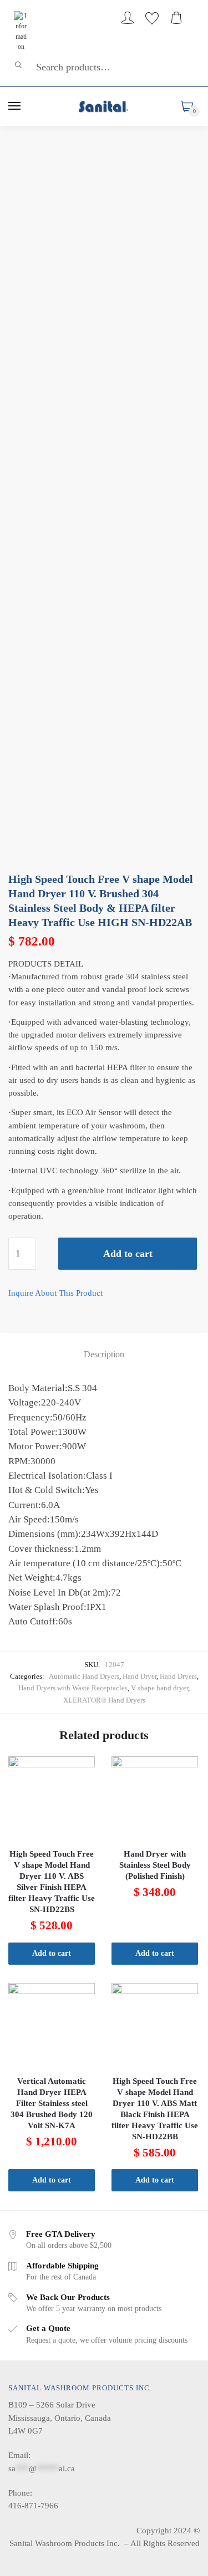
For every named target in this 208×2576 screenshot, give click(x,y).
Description (104, 1354)
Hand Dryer (139, 1676)
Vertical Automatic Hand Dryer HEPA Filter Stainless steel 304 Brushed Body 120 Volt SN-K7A (52, 2103)
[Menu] (15, 106)
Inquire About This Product (55, 1293)
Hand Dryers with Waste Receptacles (73, 1688)
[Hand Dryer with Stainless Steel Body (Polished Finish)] (155, 1800)
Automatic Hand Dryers (84, 1676)
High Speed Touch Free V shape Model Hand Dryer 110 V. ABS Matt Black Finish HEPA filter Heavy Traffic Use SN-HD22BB (155, 2109)
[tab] (104, 1355)
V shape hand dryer (159, 1688)
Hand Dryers (178, 1676)
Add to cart (128, 1254)
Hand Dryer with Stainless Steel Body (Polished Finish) (155, 1865)
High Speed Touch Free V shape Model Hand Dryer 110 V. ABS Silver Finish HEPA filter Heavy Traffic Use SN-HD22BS (52, 1882)
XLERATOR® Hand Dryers (104, 1700)
